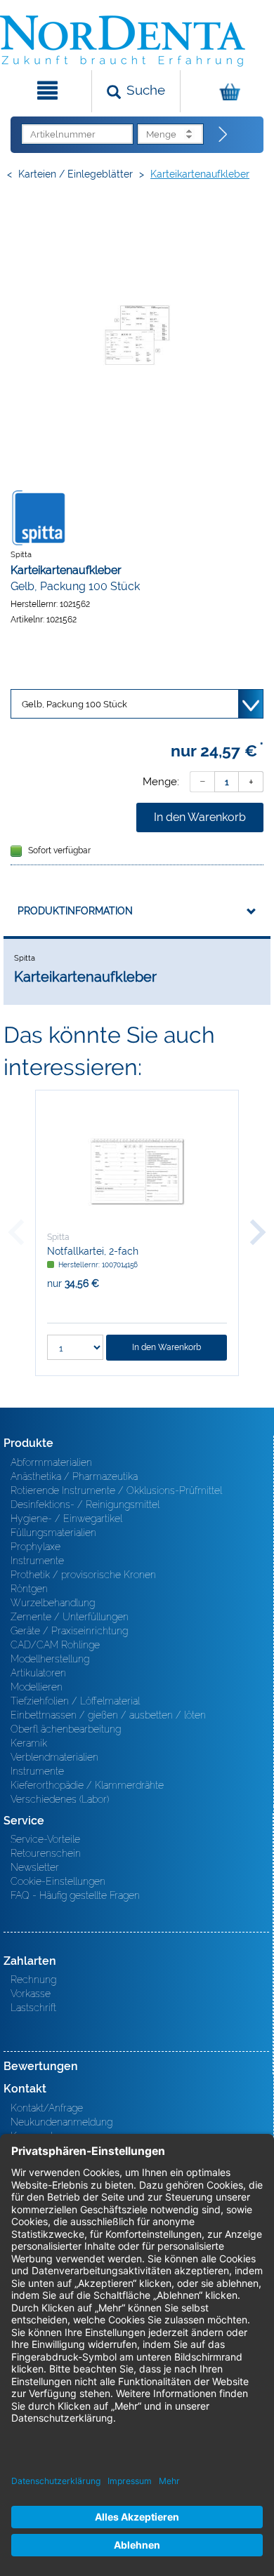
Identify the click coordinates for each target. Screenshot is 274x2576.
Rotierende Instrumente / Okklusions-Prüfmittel (116, 1490)
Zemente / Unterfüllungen (70, 1617)
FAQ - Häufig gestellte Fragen (75, 1895)
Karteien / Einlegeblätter (76, 174)
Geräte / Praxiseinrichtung (69, 1631)
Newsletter (35, 1867)
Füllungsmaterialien (53, 1533)
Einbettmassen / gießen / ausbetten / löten (108, 1715)
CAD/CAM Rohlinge (55, 1645)
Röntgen (29, 1589)
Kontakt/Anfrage (47, 2108)
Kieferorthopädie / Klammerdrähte (87, 1785)
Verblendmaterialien (54, 1757)
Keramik (29, 1743)
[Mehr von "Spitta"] (39, 517)
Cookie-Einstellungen (58, 1881)
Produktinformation (75, 911)
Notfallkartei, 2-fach (93, 1251)
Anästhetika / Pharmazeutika (74, 1476)
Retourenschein (46, 1853)
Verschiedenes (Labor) (60, 1799)
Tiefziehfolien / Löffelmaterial (75, 1701)
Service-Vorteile (45, 1839)
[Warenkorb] (226, 91)
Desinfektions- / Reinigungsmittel (85, 1504)
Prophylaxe (35, 1547)
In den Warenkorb (200, 817)
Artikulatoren (38, 1673)
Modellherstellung (50, 1659)
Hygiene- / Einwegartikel (66, 1519)
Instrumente (37, 1561)
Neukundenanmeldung (61, 2122)
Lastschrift (33, 2008)
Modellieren (37, 1687)
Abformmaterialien (51, 1462)
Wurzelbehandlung (53, 1603)
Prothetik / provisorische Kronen (83, 1575)
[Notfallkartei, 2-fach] (137, 1171)
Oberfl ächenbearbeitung (66, 1729)
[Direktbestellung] (223, 135)
